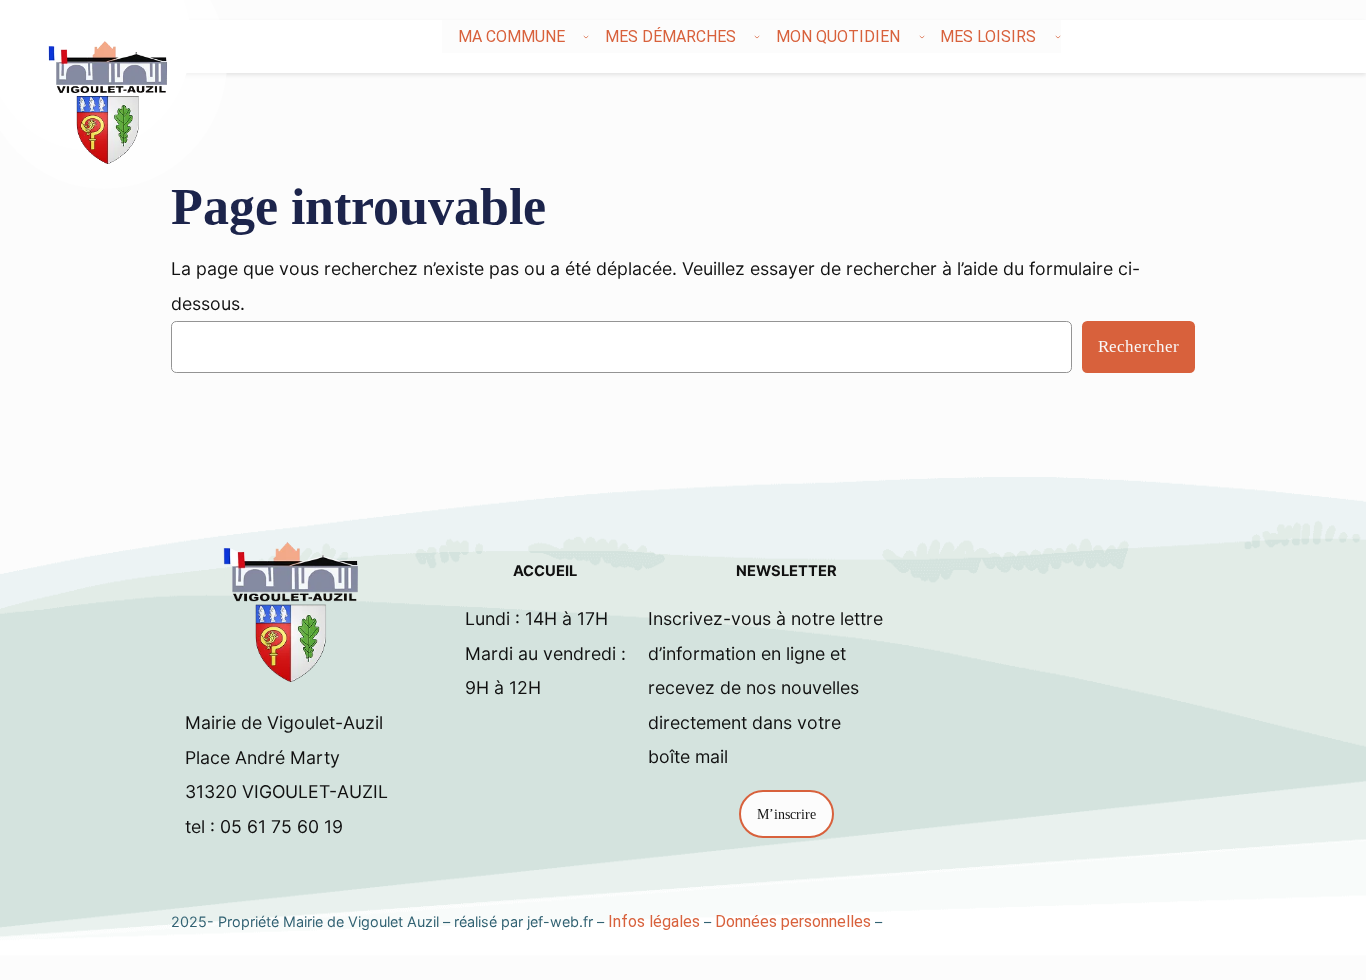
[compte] (1310, 36)
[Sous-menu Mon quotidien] (922, 37)
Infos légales (654, 921)
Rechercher (1138, 346)
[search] (1286, 36)
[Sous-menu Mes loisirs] (1058, 37)
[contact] (1298, 36)
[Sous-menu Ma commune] (586, 37)
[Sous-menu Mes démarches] (757, 37)
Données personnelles (793, 921)
